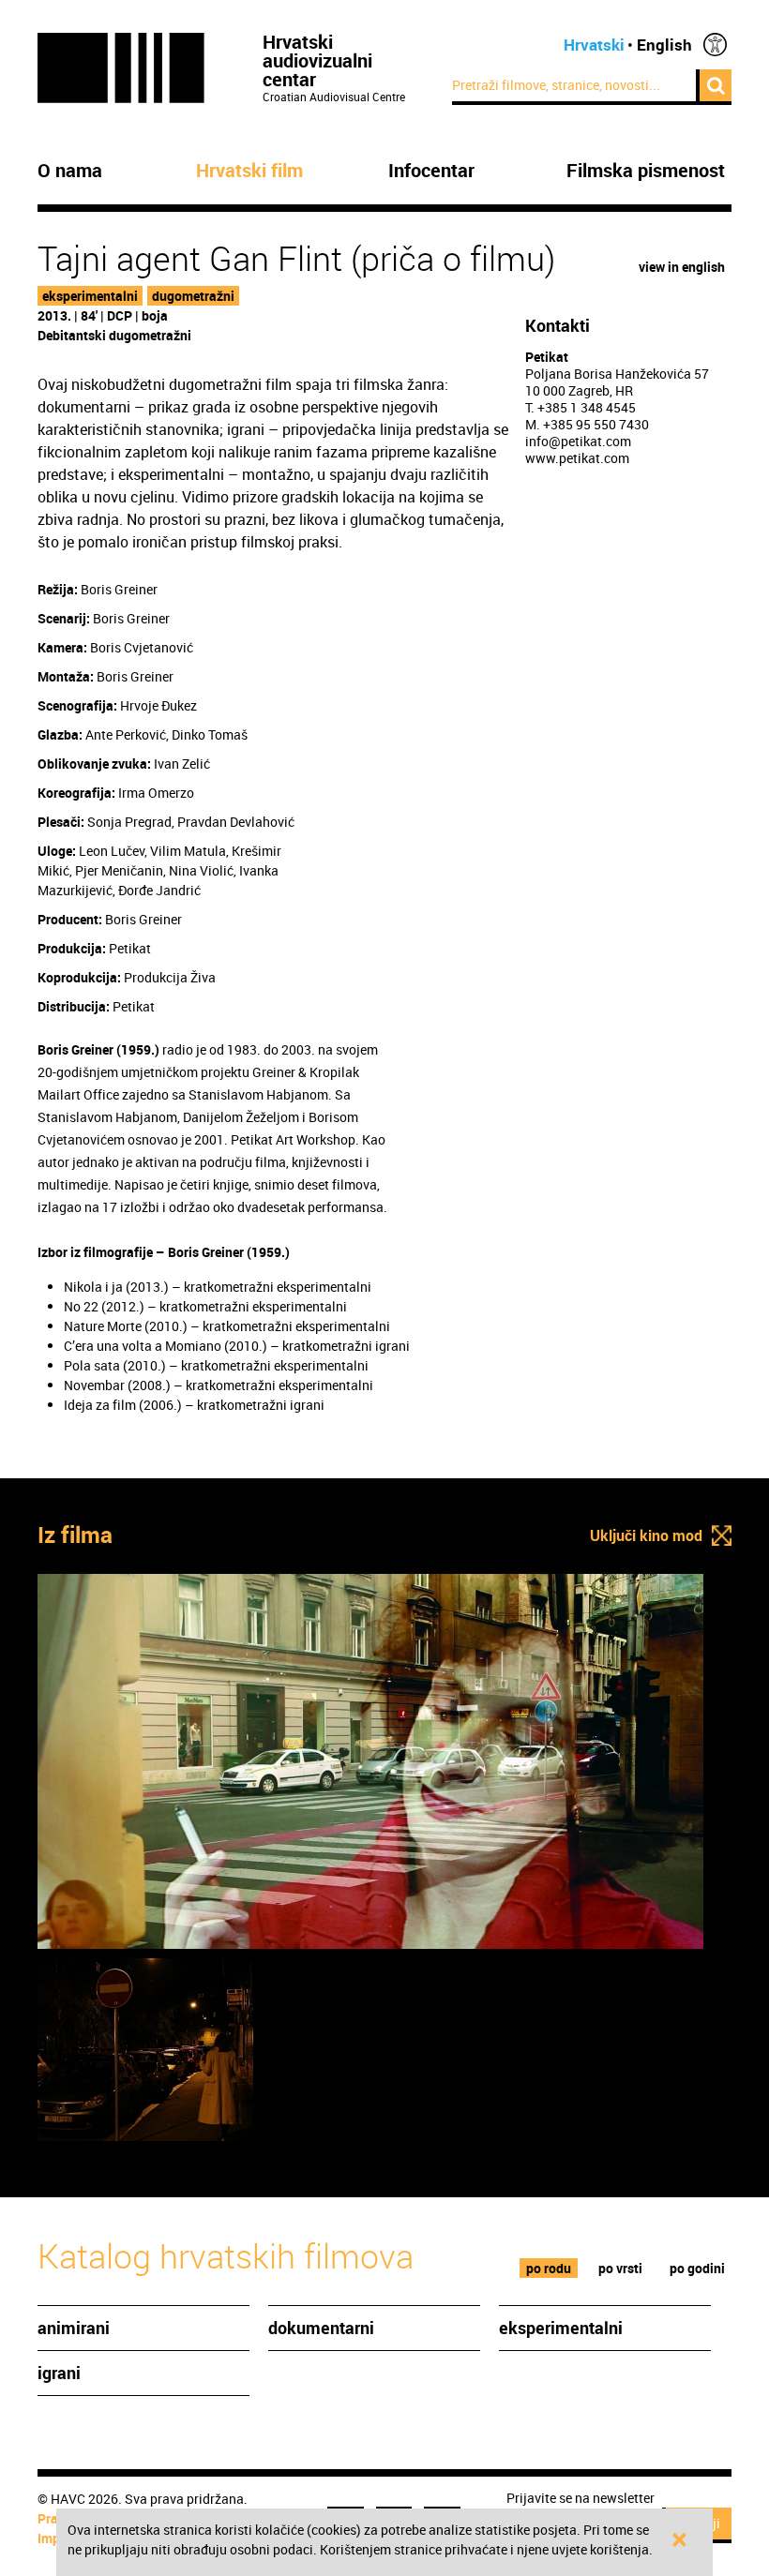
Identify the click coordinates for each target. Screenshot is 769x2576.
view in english (682, 267)
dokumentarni (321, 2328)
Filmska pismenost (646, 171)
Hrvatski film (249, 171)
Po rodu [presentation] (549, 2268)
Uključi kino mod (646, 1535)
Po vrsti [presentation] (620, 2268)
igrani (59, 2373)
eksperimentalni (90, 296)
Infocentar (431, 171)
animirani (74, 2328)
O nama (70, 171)
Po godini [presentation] (697, 2268)
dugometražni (193, 296)
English (664, 45)
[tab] (549, 2268)
